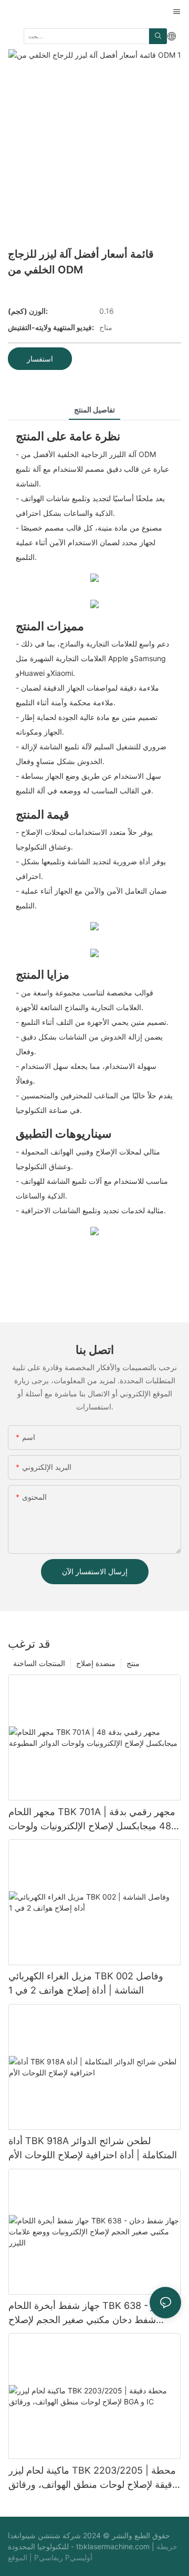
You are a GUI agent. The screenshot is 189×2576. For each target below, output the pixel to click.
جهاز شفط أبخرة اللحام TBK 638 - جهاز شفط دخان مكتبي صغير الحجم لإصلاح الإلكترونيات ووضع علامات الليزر (88, 2313)
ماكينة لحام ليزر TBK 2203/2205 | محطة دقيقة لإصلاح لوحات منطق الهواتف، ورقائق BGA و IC (92, 2478)
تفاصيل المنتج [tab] (94, 410)
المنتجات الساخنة (39, 1663)
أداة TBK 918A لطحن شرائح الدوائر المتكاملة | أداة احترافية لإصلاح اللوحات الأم (93, 2148)
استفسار (40, 359)
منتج (133, 1663)
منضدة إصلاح (96, 1663)
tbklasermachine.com (114, 2546)
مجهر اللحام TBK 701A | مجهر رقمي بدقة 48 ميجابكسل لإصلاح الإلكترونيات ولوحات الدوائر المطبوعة (92, 1820)
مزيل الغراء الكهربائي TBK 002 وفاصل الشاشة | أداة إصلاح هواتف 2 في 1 (86, 1983)
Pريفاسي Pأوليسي (63, 2557)
